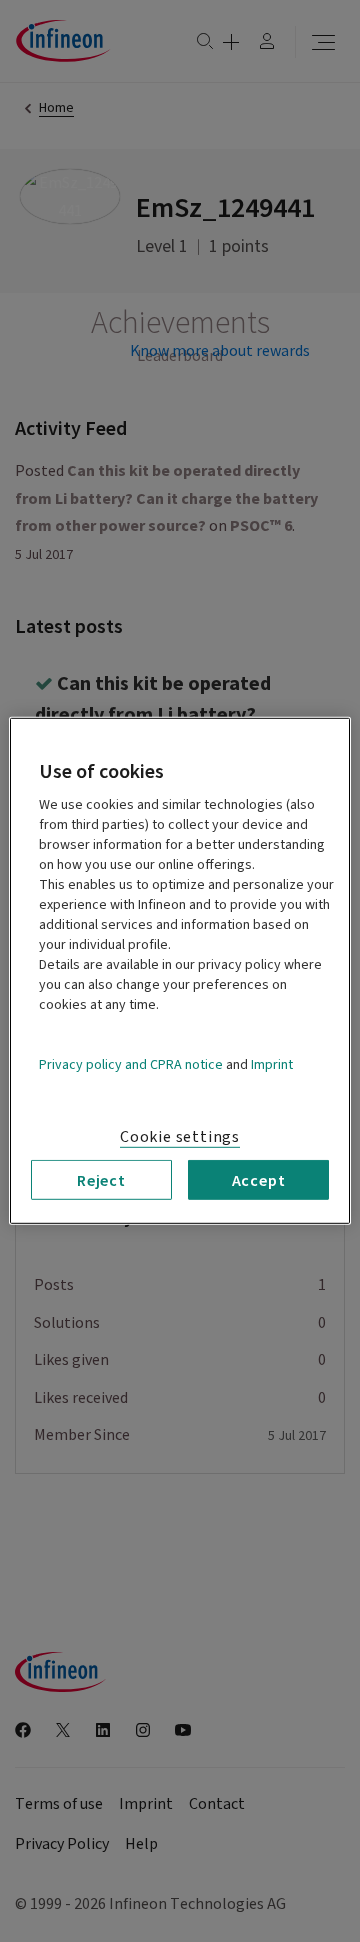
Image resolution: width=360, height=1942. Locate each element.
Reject (101, 1180)
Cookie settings (180, 1137)
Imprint (272, 1065)
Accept (259, 1180)
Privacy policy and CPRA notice (131, 1065)
